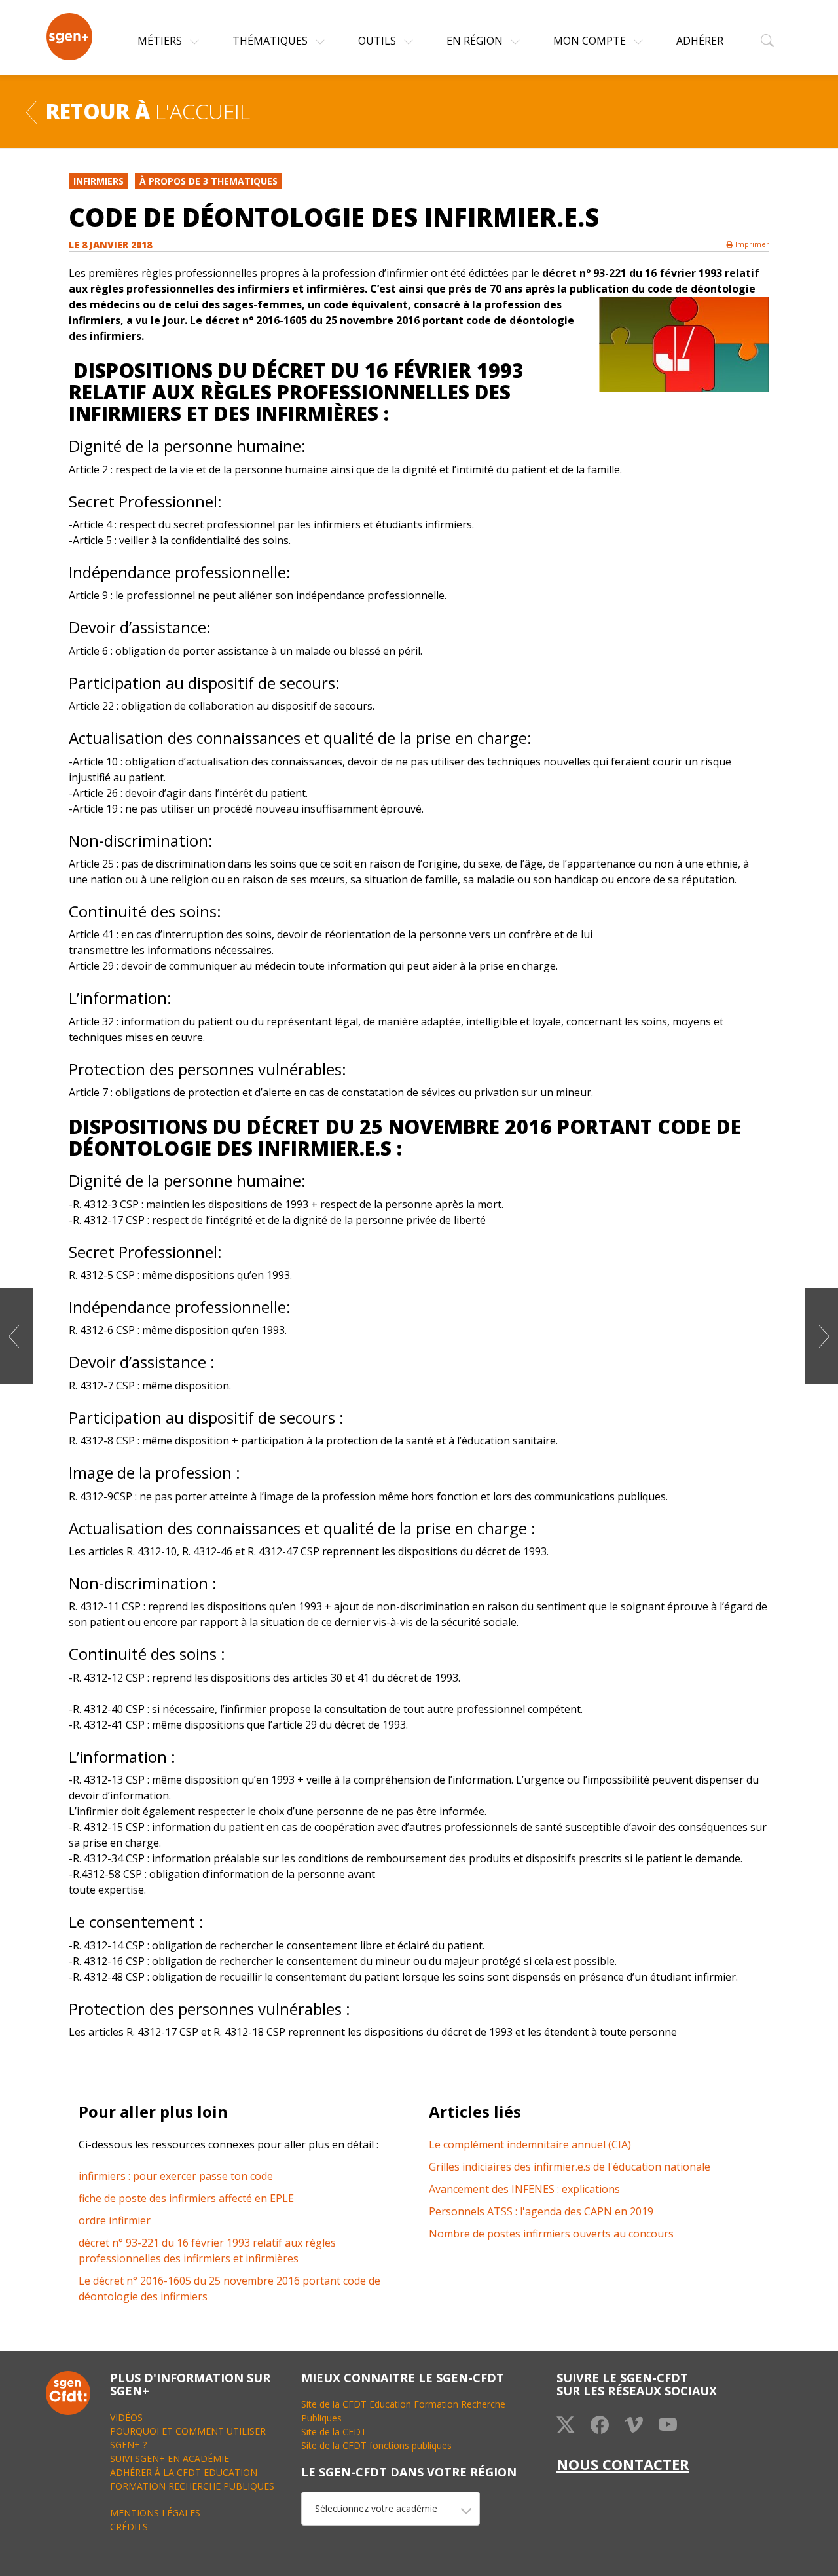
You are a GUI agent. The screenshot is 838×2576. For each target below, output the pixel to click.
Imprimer (751, 244)
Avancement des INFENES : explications (524, 2189)
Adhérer (700, 41)
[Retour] (31, 111)
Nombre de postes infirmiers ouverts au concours (551, 2234)
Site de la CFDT (334, 2432)
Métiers (161, 41)
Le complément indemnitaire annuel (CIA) (530, 2144)
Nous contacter (623, 2464)
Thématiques (271, 41)
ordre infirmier (115, 2220)
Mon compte (591, 41)
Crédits (129, 2527)
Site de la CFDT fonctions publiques (376, 2445)
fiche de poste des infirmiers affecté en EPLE (186, 2198)
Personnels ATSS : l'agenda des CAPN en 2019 (541, 2211)
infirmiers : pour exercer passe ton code (176, 2176)
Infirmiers (99, 181)
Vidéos (126, 2417)
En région (476, 41)
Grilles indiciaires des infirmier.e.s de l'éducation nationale (570, 2167)
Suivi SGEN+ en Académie (170, 2458)
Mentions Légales (155, 2513)
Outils (378, 41)
